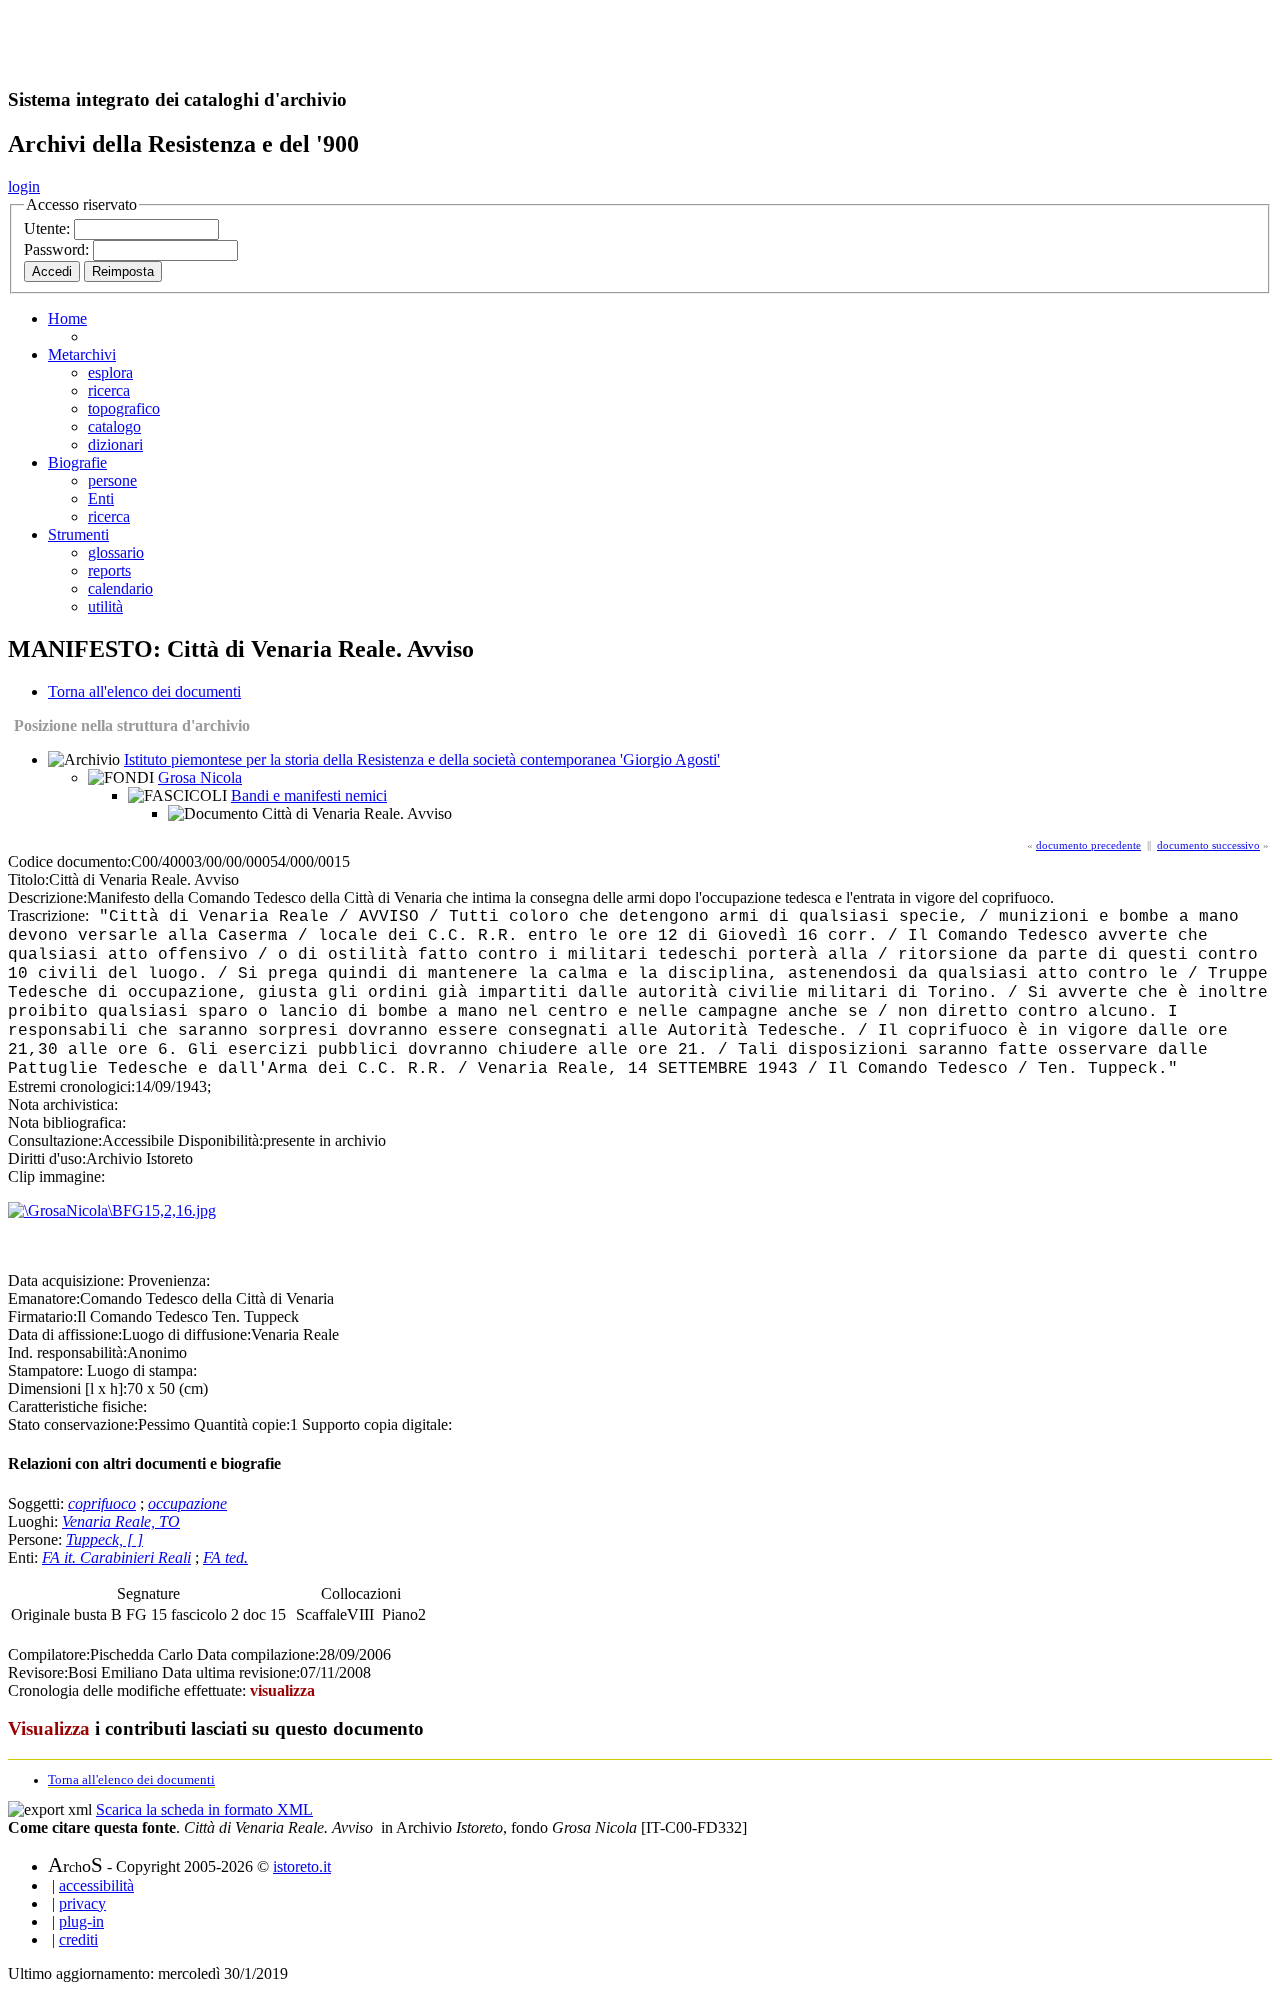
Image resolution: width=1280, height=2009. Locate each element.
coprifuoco (102, 1503)
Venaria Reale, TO (121, 1521)
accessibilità (96, 1885)
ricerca (109, 390)
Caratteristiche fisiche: (77, 1406)
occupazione (187, 1503)
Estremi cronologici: (71, 1086)
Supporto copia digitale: (377, 1424)
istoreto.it (302, 1866)
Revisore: (38, 1672)
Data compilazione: (258, 1654)
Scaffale (321, 1614)
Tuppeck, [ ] (104, 1539)
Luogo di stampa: (142, 1370)
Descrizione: (47, 897)
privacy (82, 1903)
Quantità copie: (242, 1424)
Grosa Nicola (200, 777)
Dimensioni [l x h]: (67, 1388)
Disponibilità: (220, 1140)
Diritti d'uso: (47, 1158)
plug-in (81, 1921)
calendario (120, 588)
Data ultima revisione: (231, 1672)
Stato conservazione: (73, 1424)
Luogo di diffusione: (186, 1334)
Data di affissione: (65, 1334)
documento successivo (1208, 845)
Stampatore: (45, 1370)
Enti (101, 498)
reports (109, 570)
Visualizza (49, 1728)
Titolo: (28, 879)
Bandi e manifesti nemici (309, 795)
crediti (78, 1939)
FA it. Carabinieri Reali (116, 1557)
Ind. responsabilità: (67, 1352)
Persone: (37, 1539)
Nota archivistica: (63, 1104)
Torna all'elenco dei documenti (144, 691)
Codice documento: (69, 861)
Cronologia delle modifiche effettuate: (129, 1690)
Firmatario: (42, 1316)
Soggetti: (38, 1503)
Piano (400, 1614)
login (24, 186)
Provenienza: (169, 1280)
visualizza (282, 1690)
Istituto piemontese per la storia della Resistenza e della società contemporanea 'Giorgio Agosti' (422, 759)
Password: (58, 249)
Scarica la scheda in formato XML (204, 1809)
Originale (42, 1614)
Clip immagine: (56, 1176)
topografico (124, 408)
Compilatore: (49, 1654)
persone (112, 480)
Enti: (25, 1557)
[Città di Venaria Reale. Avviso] (112, 1210)
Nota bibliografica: (67, 1122)
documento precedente (1088, 845)
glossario (116, 552)
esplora (110, 372)
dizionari (115, 444)
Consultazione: (55, 1140)
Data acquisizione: (66, 1280)
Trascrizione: (48, 915)
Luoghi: (35, 1521)
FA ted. (225, 1557)
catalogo (114, 426)
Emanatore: (44, 1298)
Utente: (49, 228)
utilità (105, 606)
